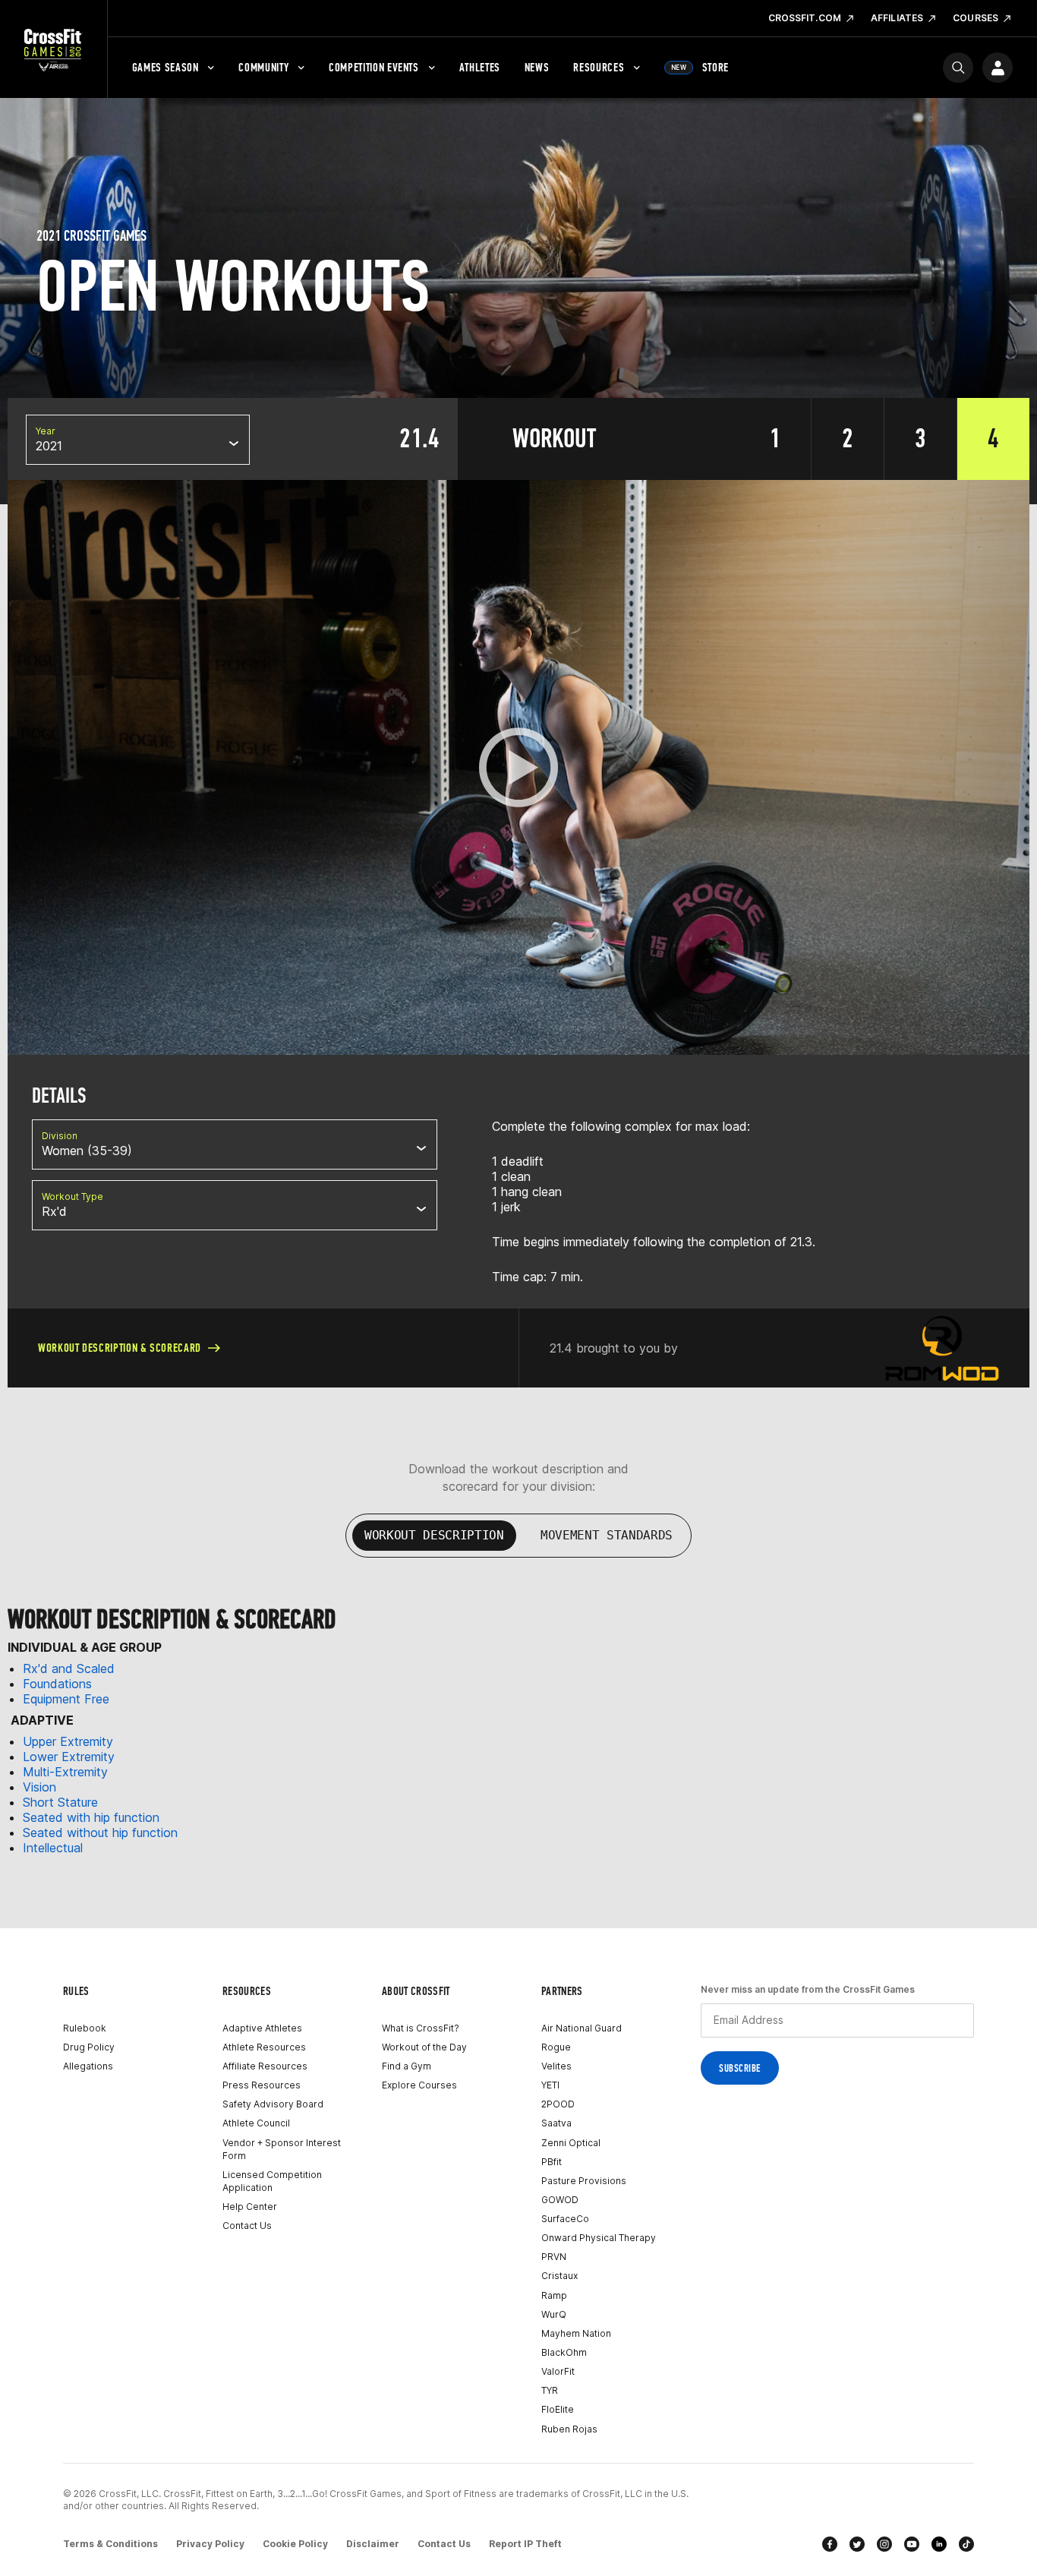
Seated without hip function (100, 1833)
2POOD (558, 2104)
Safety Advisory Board (273, 2104)
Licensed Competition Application (272, 2181)
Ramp (554, 2295)
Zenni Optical (571, 2143)
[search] (958, 68)
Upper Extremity (68, 1741)
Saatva (556, 2123)
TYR (550, 2390)
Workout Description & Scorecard (120, 1348)
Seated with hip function (91, 1817)
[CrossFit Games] (54, 49)
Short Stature (60, 1802)
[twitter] (857, 2544)
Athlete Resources (264, 2047)
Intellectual (53, 1848)
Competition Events (374, 67)
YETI (550, 2085)
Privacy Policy (210, 2544)
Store (700, 67)
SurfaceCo (565, 2219)
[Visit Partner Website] (942, 1348)
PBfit (552, 2162)
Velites (556, 2066)
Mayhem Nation (576, 2333)
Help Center (250, 2207)
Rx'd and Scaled (69, 1668)
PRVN (554, 2257)
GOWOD (560, 2200)
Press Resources (262, 2085)
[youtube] (912, 2544)
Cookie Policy (295, 2544)
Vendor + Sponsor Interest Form (282, 2149)
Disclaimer (373, 2544)
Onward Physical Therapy (599, 2238)
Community (263, 67)
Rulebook (85, 2028)
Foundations (57, 1684)
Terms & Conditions (110, 2544)
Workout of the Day (424, 2047)
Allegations (88, 2066)
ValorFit (558, 2371)
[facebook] (830, 2544)
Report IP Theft (525, 2544)
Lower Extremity (69, 1757)
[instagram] (884, 2544)
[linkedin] (939, 2544)
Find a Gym (407, 2066)
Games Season (165, 67)
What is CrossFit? (421, 2028)
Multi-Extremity (65, 1772)
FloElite (558, 2409)
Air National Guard (582, 2028)
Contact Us (247, 2226)
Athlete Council (256, 2123)
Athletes (480, 67)
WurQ (554, 2314)
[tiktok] (966, 2544)
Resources (599, 67)
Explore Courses (419, 2085)
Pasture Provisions (584, 2181)
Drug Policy (89, 2047)
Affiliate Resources (265, 2066)
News (537, 67)
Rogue (556, 2047)
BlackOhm (564, 2352)
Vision (39, 1787)
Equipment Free (66, 1699)
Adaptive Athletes (262, 2028)
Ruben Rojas (569, 2429)
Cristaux (559, 2276)
